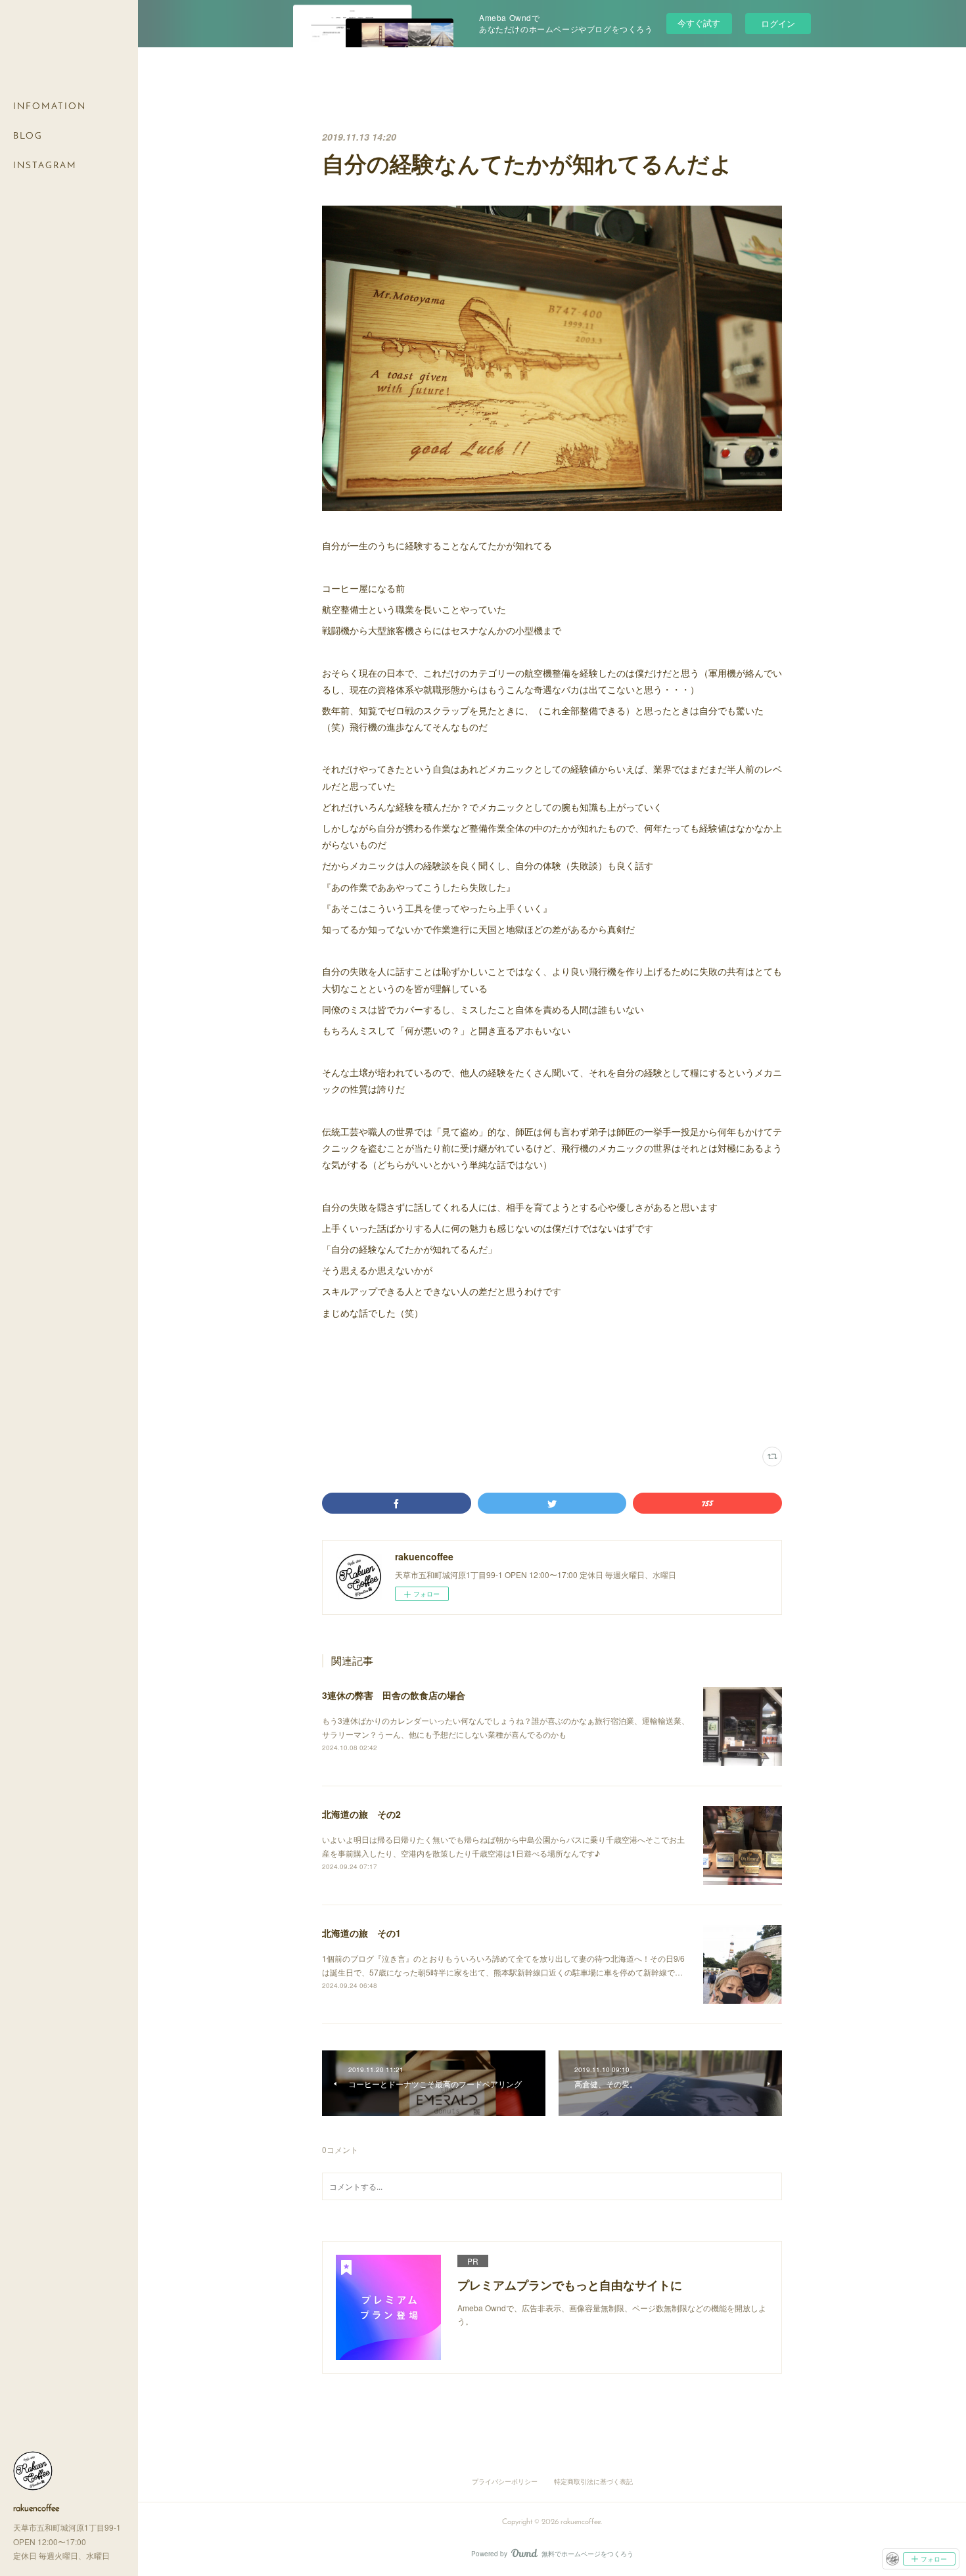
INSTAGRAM (45, 166)
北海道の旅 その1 (361, 1933)
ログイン (778, 23)
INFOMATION (50, 107)
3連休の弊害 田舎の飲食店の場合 (394, 1695)
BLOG (28, 136)
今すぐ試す (699, 23)
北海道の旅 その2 (361, 1814)
